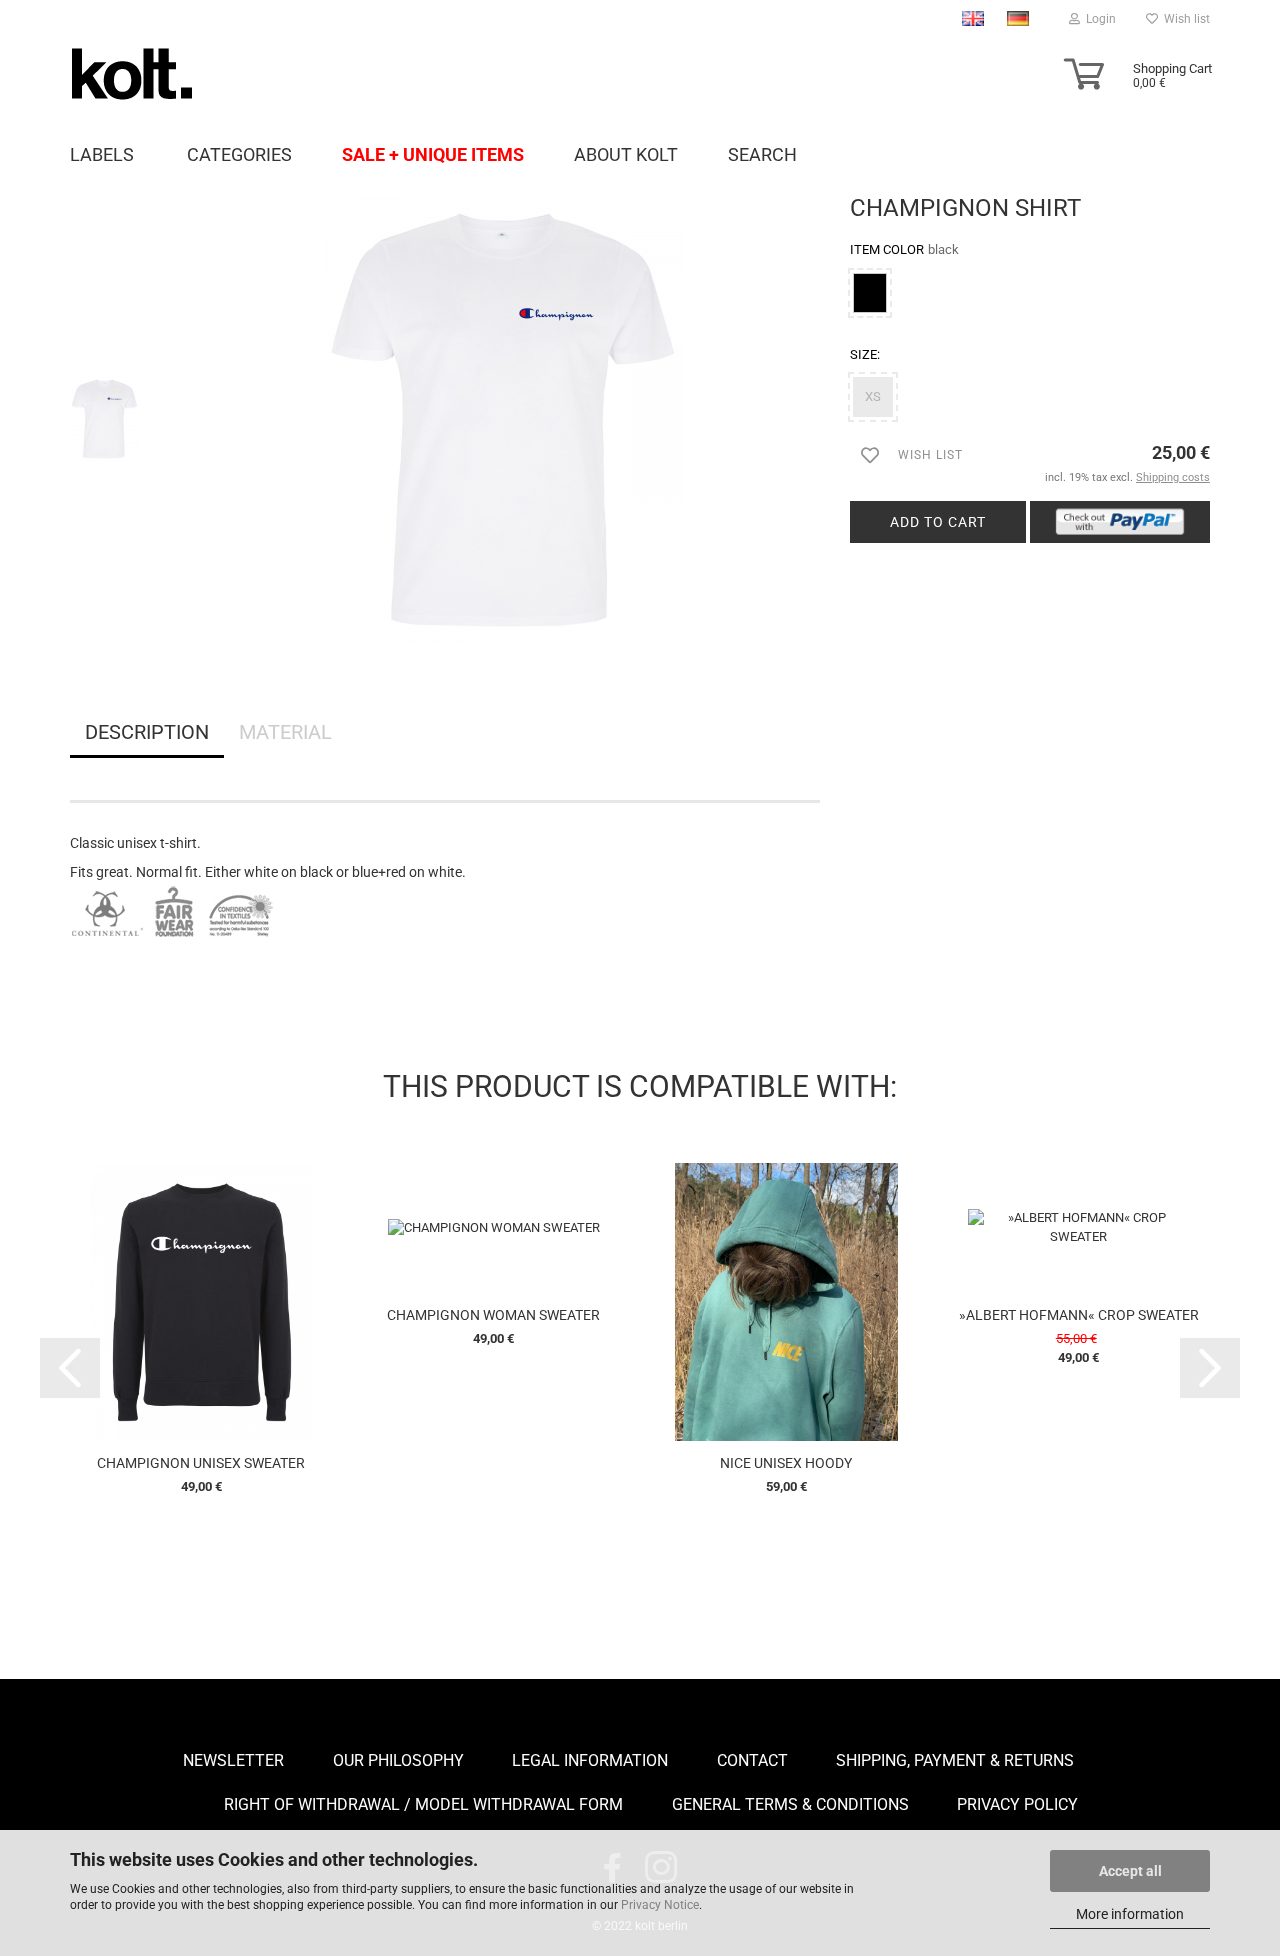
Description (147, 732)
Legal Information (590, 1760)
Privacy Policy (1017, 1804)
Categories (239, 154)
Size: (865, 354)
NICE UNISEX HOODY (786, 1463)
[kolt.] (202, 74)
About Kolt (626, 154)
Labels (102, 154)
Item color (904, 249)
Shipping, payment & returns (955, 1760)
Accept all (1130, 1871)
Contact (752, 1760)
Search (762, 154)
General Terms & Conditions (790, 1804)
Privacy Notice (660, 1905)
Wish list (1184, 19)
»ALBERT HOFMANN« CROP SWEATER (1079, 1315)
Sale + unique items (433, 154)
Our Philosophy (398, 1760)
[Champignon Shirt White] (503, 418)
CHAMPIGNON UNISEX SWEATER (201, 1463)
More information (1130, 1914)
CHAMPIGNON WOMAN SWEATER (493, 1315)
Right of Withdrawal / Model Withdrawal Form (423, 1804)
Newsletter (233, 1760)
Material (285, 732)
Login (1098, 19)
